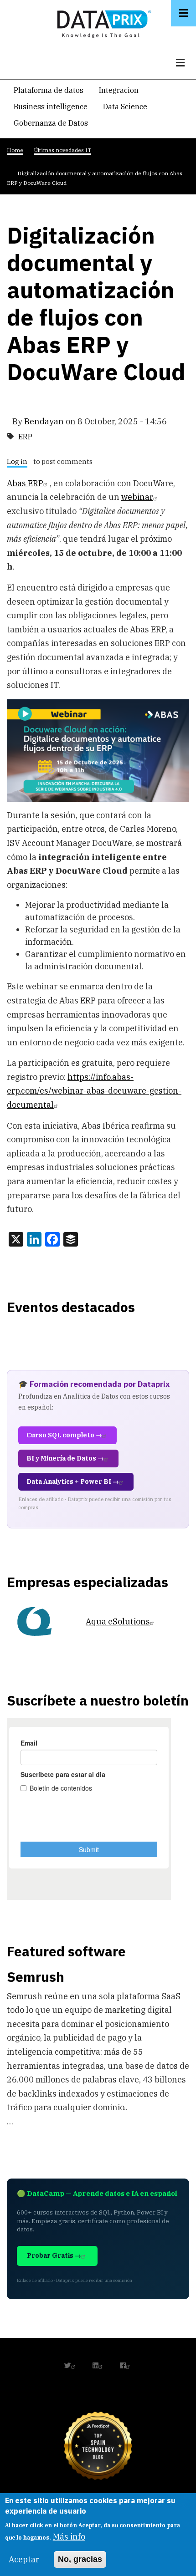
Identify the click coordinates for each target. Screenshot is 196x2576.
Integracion (119, 90)
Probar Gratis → (54, 2255)
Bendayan (44, 421)
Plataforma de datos (49, 90)
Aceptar (24, 2559)
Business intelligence (51, 107)
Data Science (125, 107)
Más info (69, 2537)
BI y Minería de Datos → (65, 1458)
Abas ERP (25, 483)
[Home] (102, 22)
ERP (25, 437)
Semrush (36, 1977)
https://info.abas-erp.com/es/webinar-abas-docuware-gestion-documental (94, 1091)
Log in (17, 462)
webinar (137, 497)
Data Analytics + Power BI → (73, 1481)
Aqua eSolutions (118, 1621)
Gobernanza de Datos (51, 123)
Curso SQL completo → (64, 1435)
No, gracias (80, 2559)
